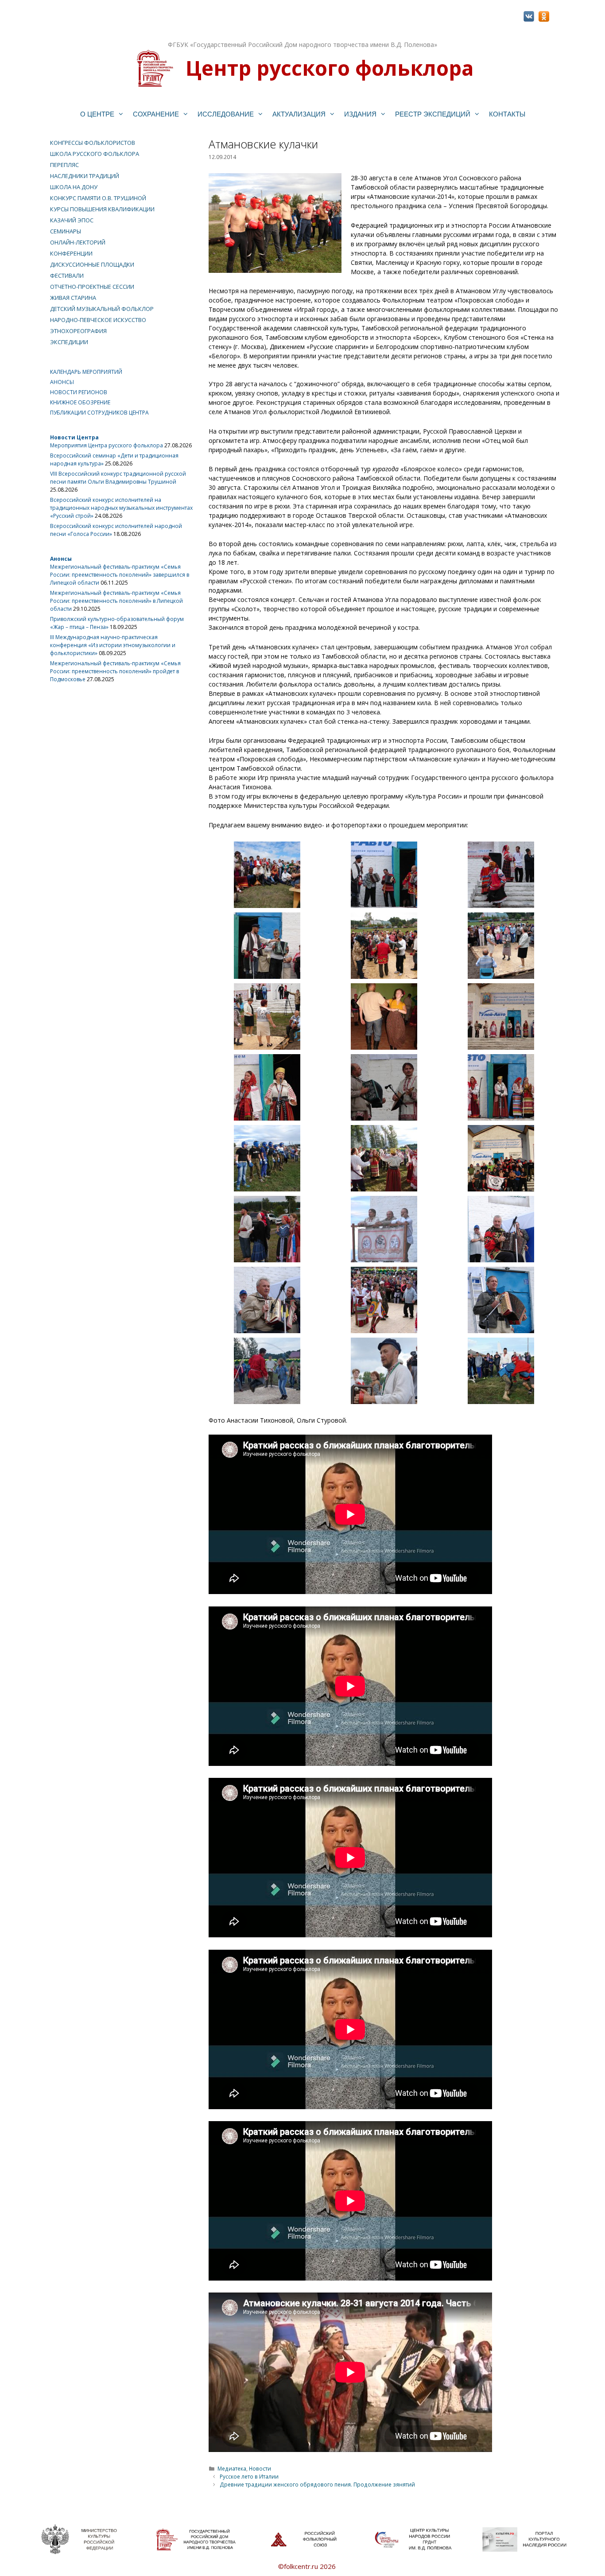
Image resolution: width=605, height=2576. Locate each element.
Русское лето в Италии (249, 2476)
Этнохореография (78, 331)
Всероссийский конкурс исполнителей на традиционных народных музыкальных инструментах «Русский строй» (121, 508)
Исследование (226, 114)
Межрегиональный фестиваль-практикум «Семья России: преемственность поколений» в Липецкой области (116, 601)
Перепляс (64, 165)
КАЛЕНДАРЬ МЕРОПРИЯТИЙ (86, 372)
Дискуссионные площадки (92, 264)
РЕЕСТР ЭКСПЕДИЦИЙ (433, 114)
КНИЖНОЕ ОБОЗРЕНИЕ (80, 402)
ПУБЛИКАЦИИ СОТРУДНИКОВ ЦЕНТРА (99, 413)
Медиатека (232, 2468)
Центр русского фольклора (330, 68)
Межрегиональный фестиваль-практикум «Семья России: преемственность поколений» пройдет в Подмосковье (115, 671)
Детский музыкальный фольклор (102, 309)
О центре (97, 114)
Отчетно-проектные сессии (92, 287)
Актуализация (299, 114)
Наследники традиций (85, 176)
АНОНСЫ (62, 382)
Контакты (507, 114)
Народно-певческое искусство (98, 320)
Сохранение (156, 114)
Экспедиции (69, 342)
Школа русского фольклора (95, 154)
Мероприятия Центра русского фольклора (107, 445)
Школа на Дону (74, 187)
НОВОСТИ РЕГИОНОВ (79, 392)
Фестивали (67, 275)
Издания (360, 114)
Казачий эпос (72, 220)
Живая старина (73, 298)
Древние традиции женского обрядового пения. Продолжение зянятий (317, 2484)
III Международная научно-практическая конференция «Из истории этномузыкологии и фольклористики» (113, 645)
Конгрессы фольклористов (93, 143)
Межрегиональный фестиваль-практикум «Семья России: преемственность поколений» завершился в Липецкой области (120, 575)
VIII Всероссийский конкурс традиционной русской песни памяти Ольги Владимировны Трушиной (118, 478)
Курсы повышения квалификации (102, 209)
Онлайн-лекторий (78, 242)
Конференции (71, 253)
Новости (260, 2468)
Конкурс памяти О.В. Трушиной (98, 198)
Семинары (66, 231)
